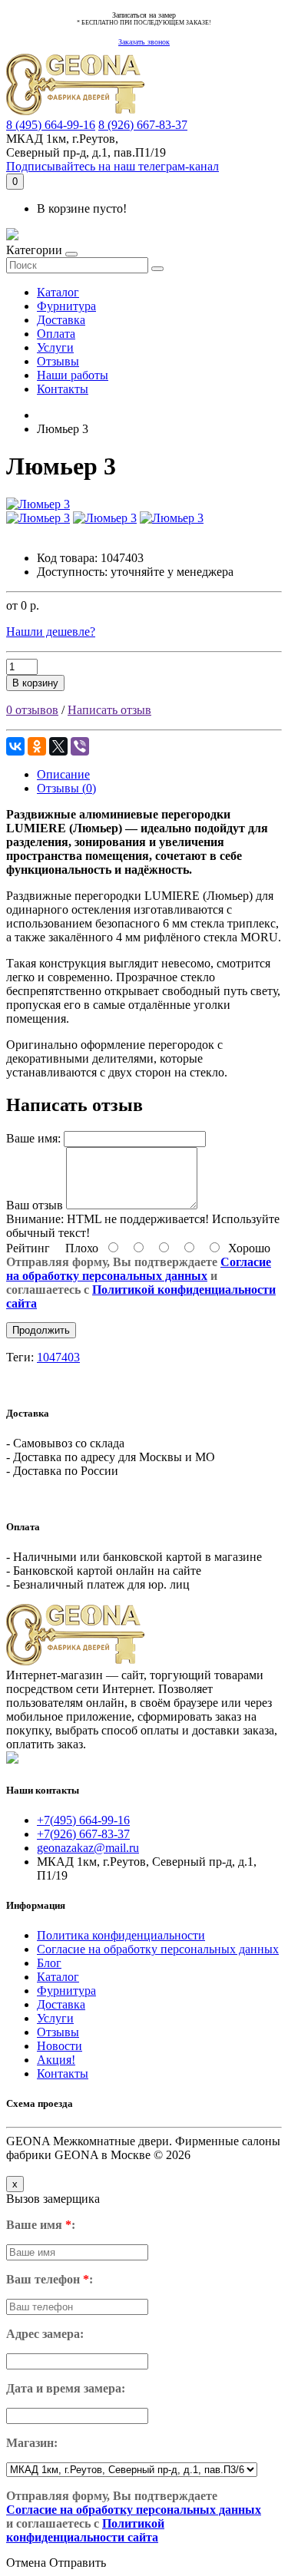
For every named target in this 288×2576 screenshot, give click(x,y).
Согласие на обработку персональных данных (139, 1269)
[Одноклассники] (37, 746)
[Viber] (80, 746)
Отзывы (58, 361)
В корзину (35, 683)
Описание (63, 774)
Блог (49, 1963)
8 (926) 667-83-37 (143, 125)
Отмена (26, 2563)
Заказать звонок (144, 42)
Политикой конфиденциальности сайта (85, 2530)
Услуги (55, 347)
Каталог (58, 292)
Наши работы (73, 375)
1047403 (58, 1357)
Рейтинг (28, 1248)
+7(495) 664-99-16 (83, 1820)
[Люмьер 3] (38, 504)
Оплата (56, 334)
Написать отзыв (109, 710)
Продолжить (41, 1330)
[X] (58, 746)
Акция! (56, 2060)
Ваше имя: (33, 1138)
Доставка (61, 320)
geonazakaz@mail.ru (88, 1848)
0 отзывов (32, 710)
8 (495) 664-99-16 (51, 125)
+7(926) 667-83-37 (83, 1834)
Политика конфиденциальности (121, 1935)
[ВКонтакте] (15, 746)
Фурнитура (66, 306)
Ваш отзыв (35, 1205)
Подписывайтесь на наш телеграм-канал (113, 166)
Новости (60, 2046)
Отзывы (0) (66, 788)
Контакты (63, 389)
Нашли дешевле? (51, 632)
